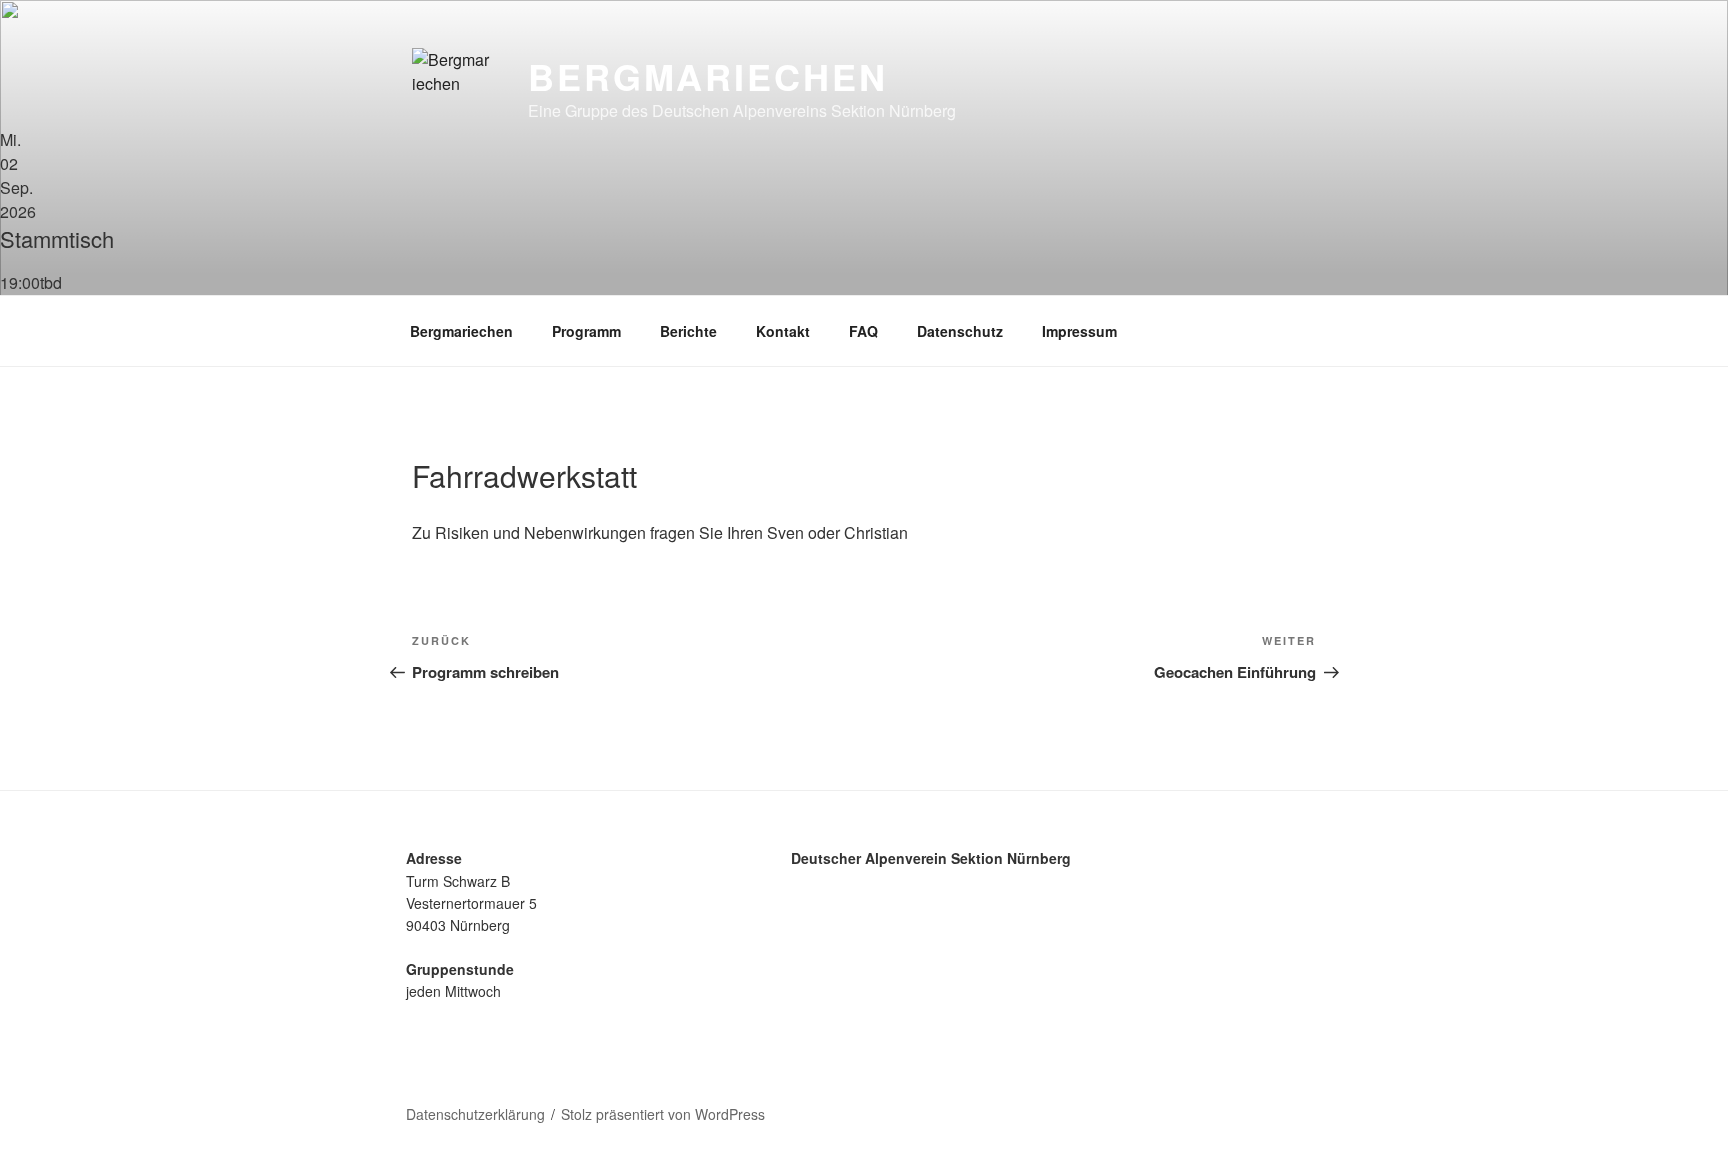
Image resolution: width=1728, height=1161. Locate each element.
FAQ (863, 331)
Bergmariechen (707, 76)
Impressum (1079, 331)
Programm (586, 331)
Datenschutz (960, 331)
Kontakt (783, 331)
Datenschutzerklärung (475, 1114)
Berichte (688, 331)
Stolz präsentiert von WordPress (663, 1114)
